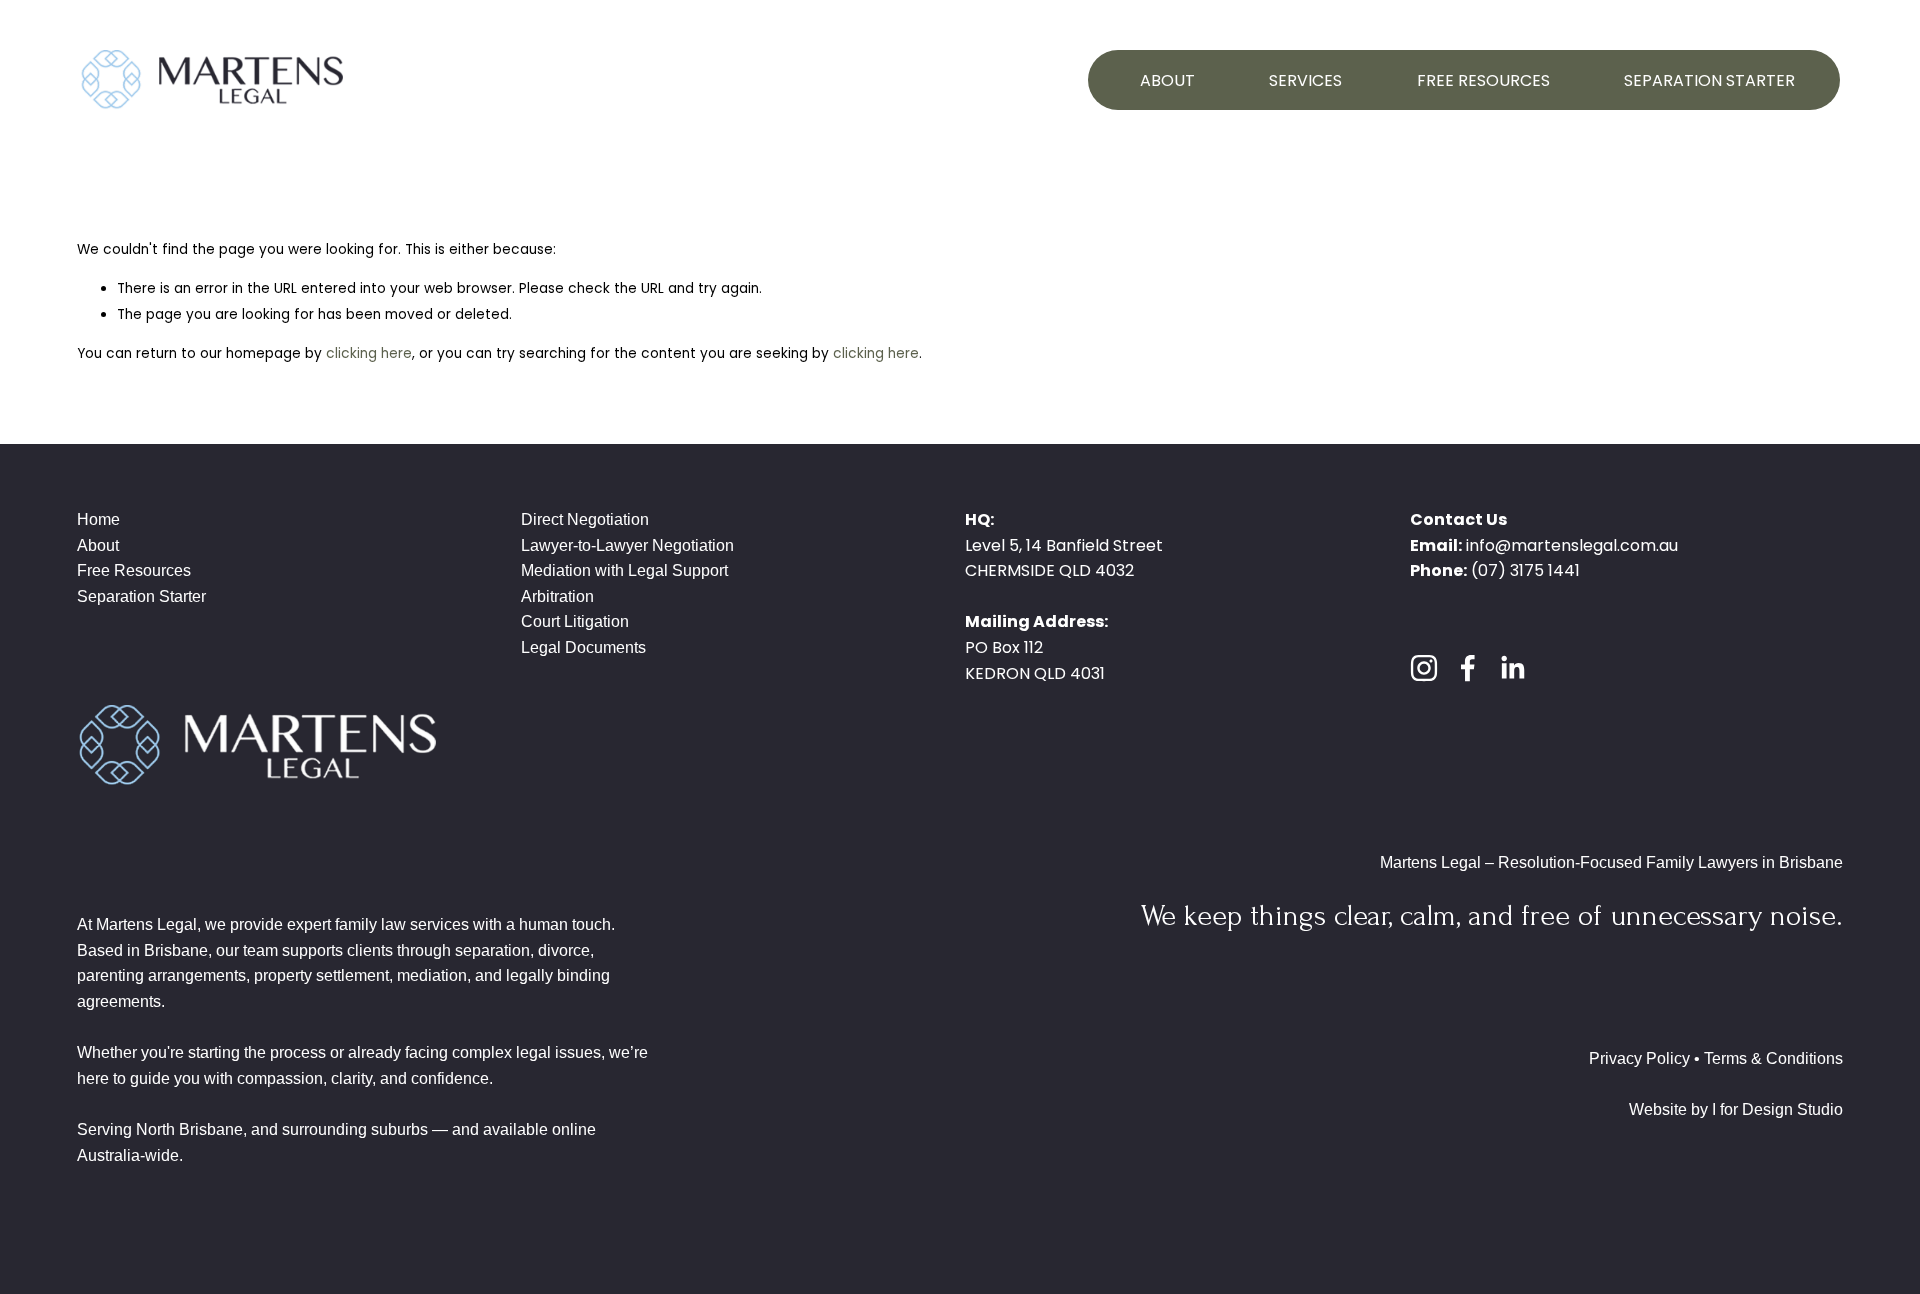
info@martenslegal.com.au (1572, 545)
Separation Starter (1709, 80)
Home (98, 519)
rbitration (563, 596)
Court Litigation (575, 621)
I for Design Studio (1777, 1109)
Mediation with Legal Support (624, 570)
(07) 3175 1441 (1525, 570)
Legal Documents (583, 647)
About (1167, 80)
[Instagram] (1424, 668)
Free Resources (1483, 80)
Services (1305, 80)
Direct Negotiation (585, 519)
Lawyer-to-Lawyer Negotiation (627, 545)
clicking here (369, 353)
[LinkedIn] (1512, 668)
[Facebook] (1468, 668)
